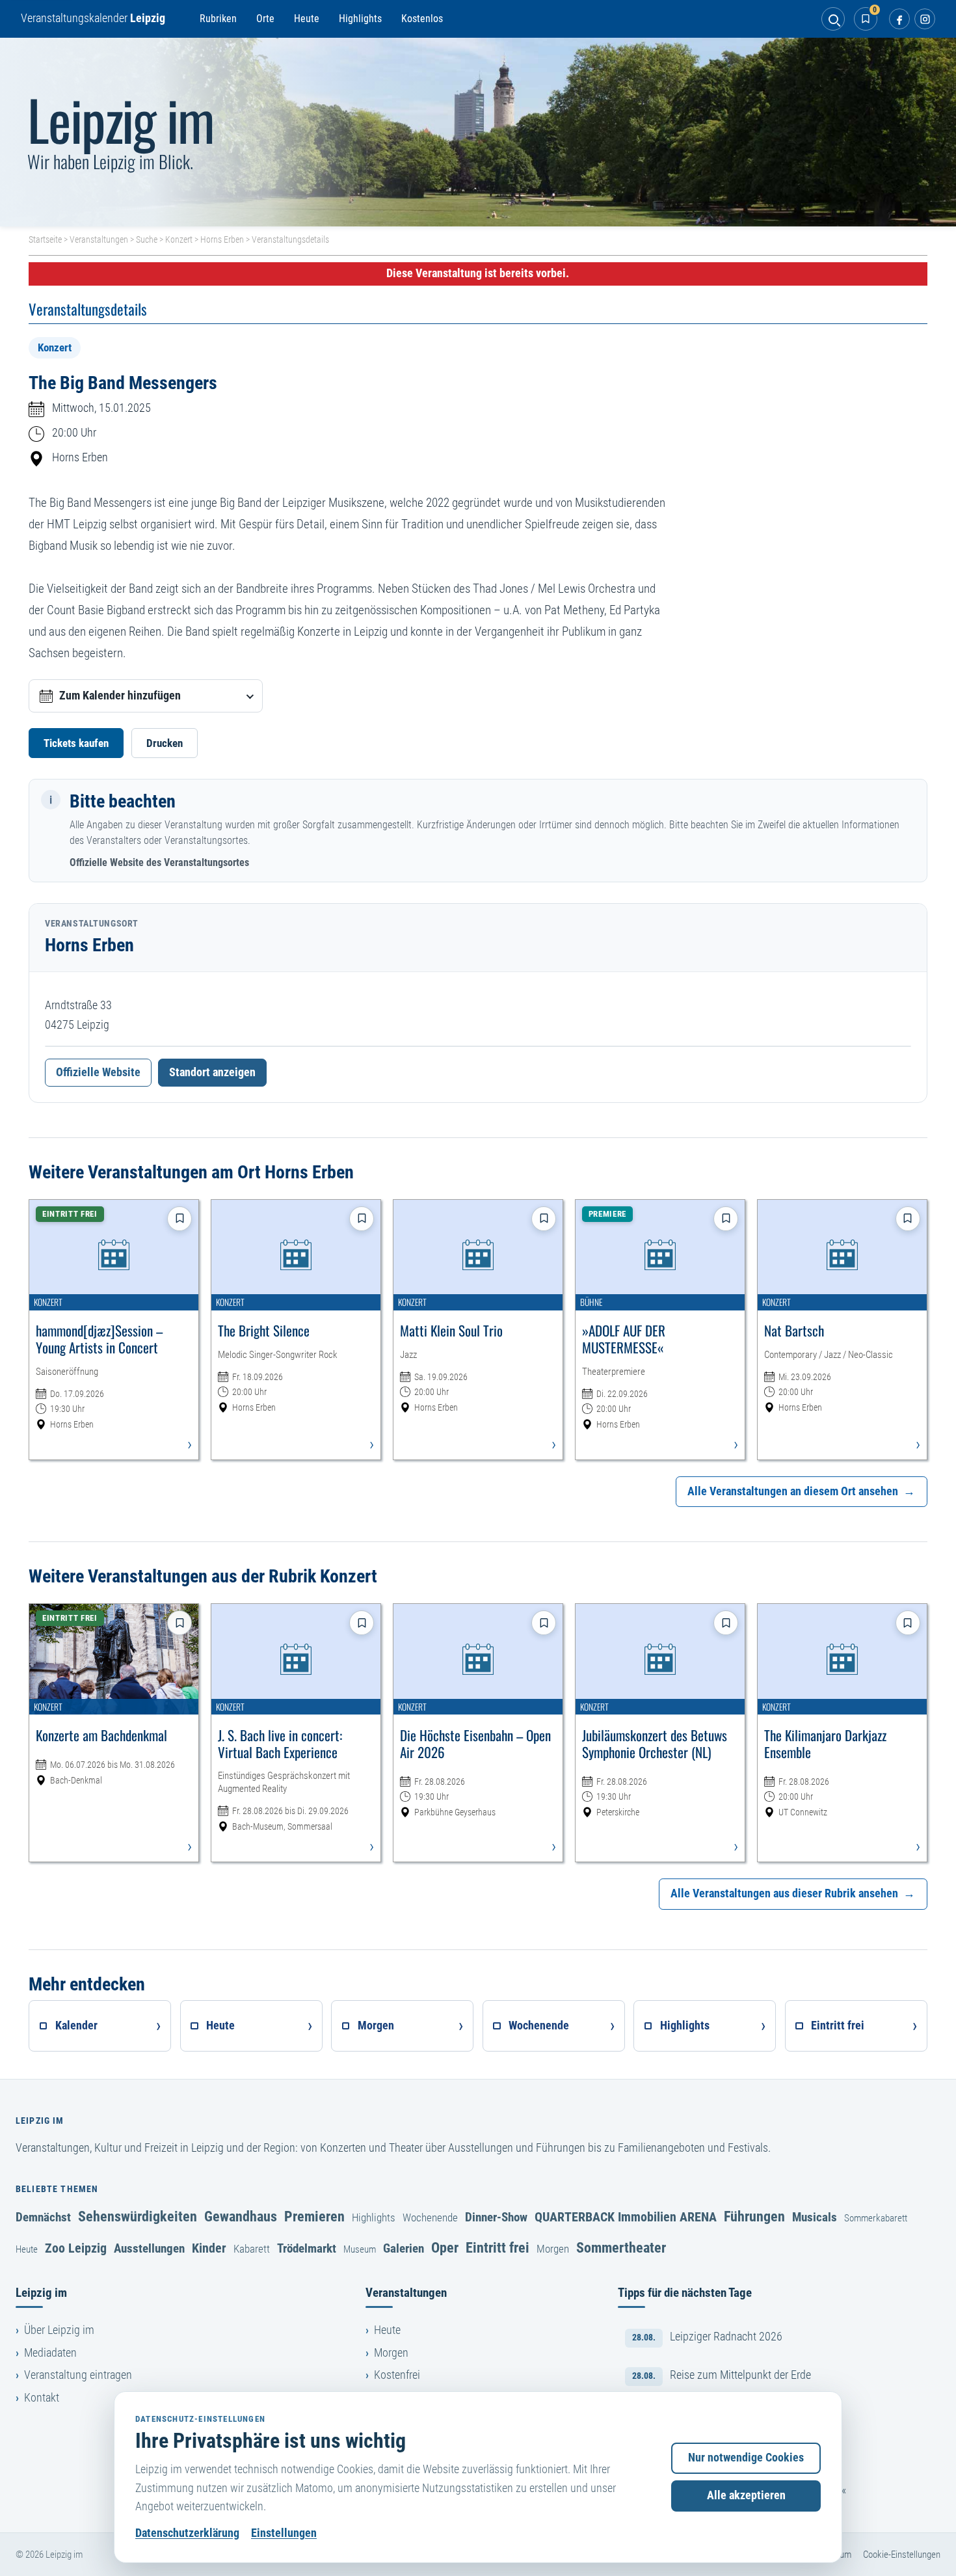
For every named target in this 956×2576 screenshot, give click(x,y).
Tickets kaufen (76, 743)
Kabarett (252, 2249)
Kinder (209, 2248)
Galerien (404, 2248)
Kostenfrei (397, 2375)
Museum (360, 2249)
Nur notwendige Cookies (746, 2458)
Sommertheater (621, 2247)
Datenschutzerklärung (187, 2533)
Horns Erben (222, 239)
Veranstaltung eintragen (78, 2375)
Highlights (360, 19)
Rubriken (218, 19)
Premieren (314, 2216)
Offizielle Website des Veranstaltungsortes (159, 862)
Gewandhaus (241, 2216)
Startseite (45, 239)
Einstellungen (284, 2533)
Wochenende (430, 2217)
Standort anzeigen (212, 1072)
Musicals (815, 2217)
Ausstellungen (149, 2248)
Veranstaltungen (99, 239)
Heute (307, 19)
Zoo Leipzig (76, 2248)
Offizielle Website (98, 1072)
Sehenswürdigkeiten (138, 2216)
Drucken (165, 743)
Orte (265, 19)
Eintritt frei (498, 2247)
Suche (147, 239)
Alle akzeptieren (746, 2495)
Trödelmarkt (307, 2248)
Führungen (754, 2216)
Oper (445, 2247)
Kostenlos (422, 19)
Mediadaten (50, 2353)
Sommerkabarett (876, 2218)
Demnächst (43, 2217)
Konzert (179, 239)
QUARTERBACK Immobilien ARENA (626, 2217)
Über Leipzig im (59, 2330)
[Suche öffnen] (833, 19)
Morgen (553, 2249)
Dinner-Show (496, 2217)
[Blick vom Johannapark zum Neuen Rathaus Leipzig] (478, 132)
